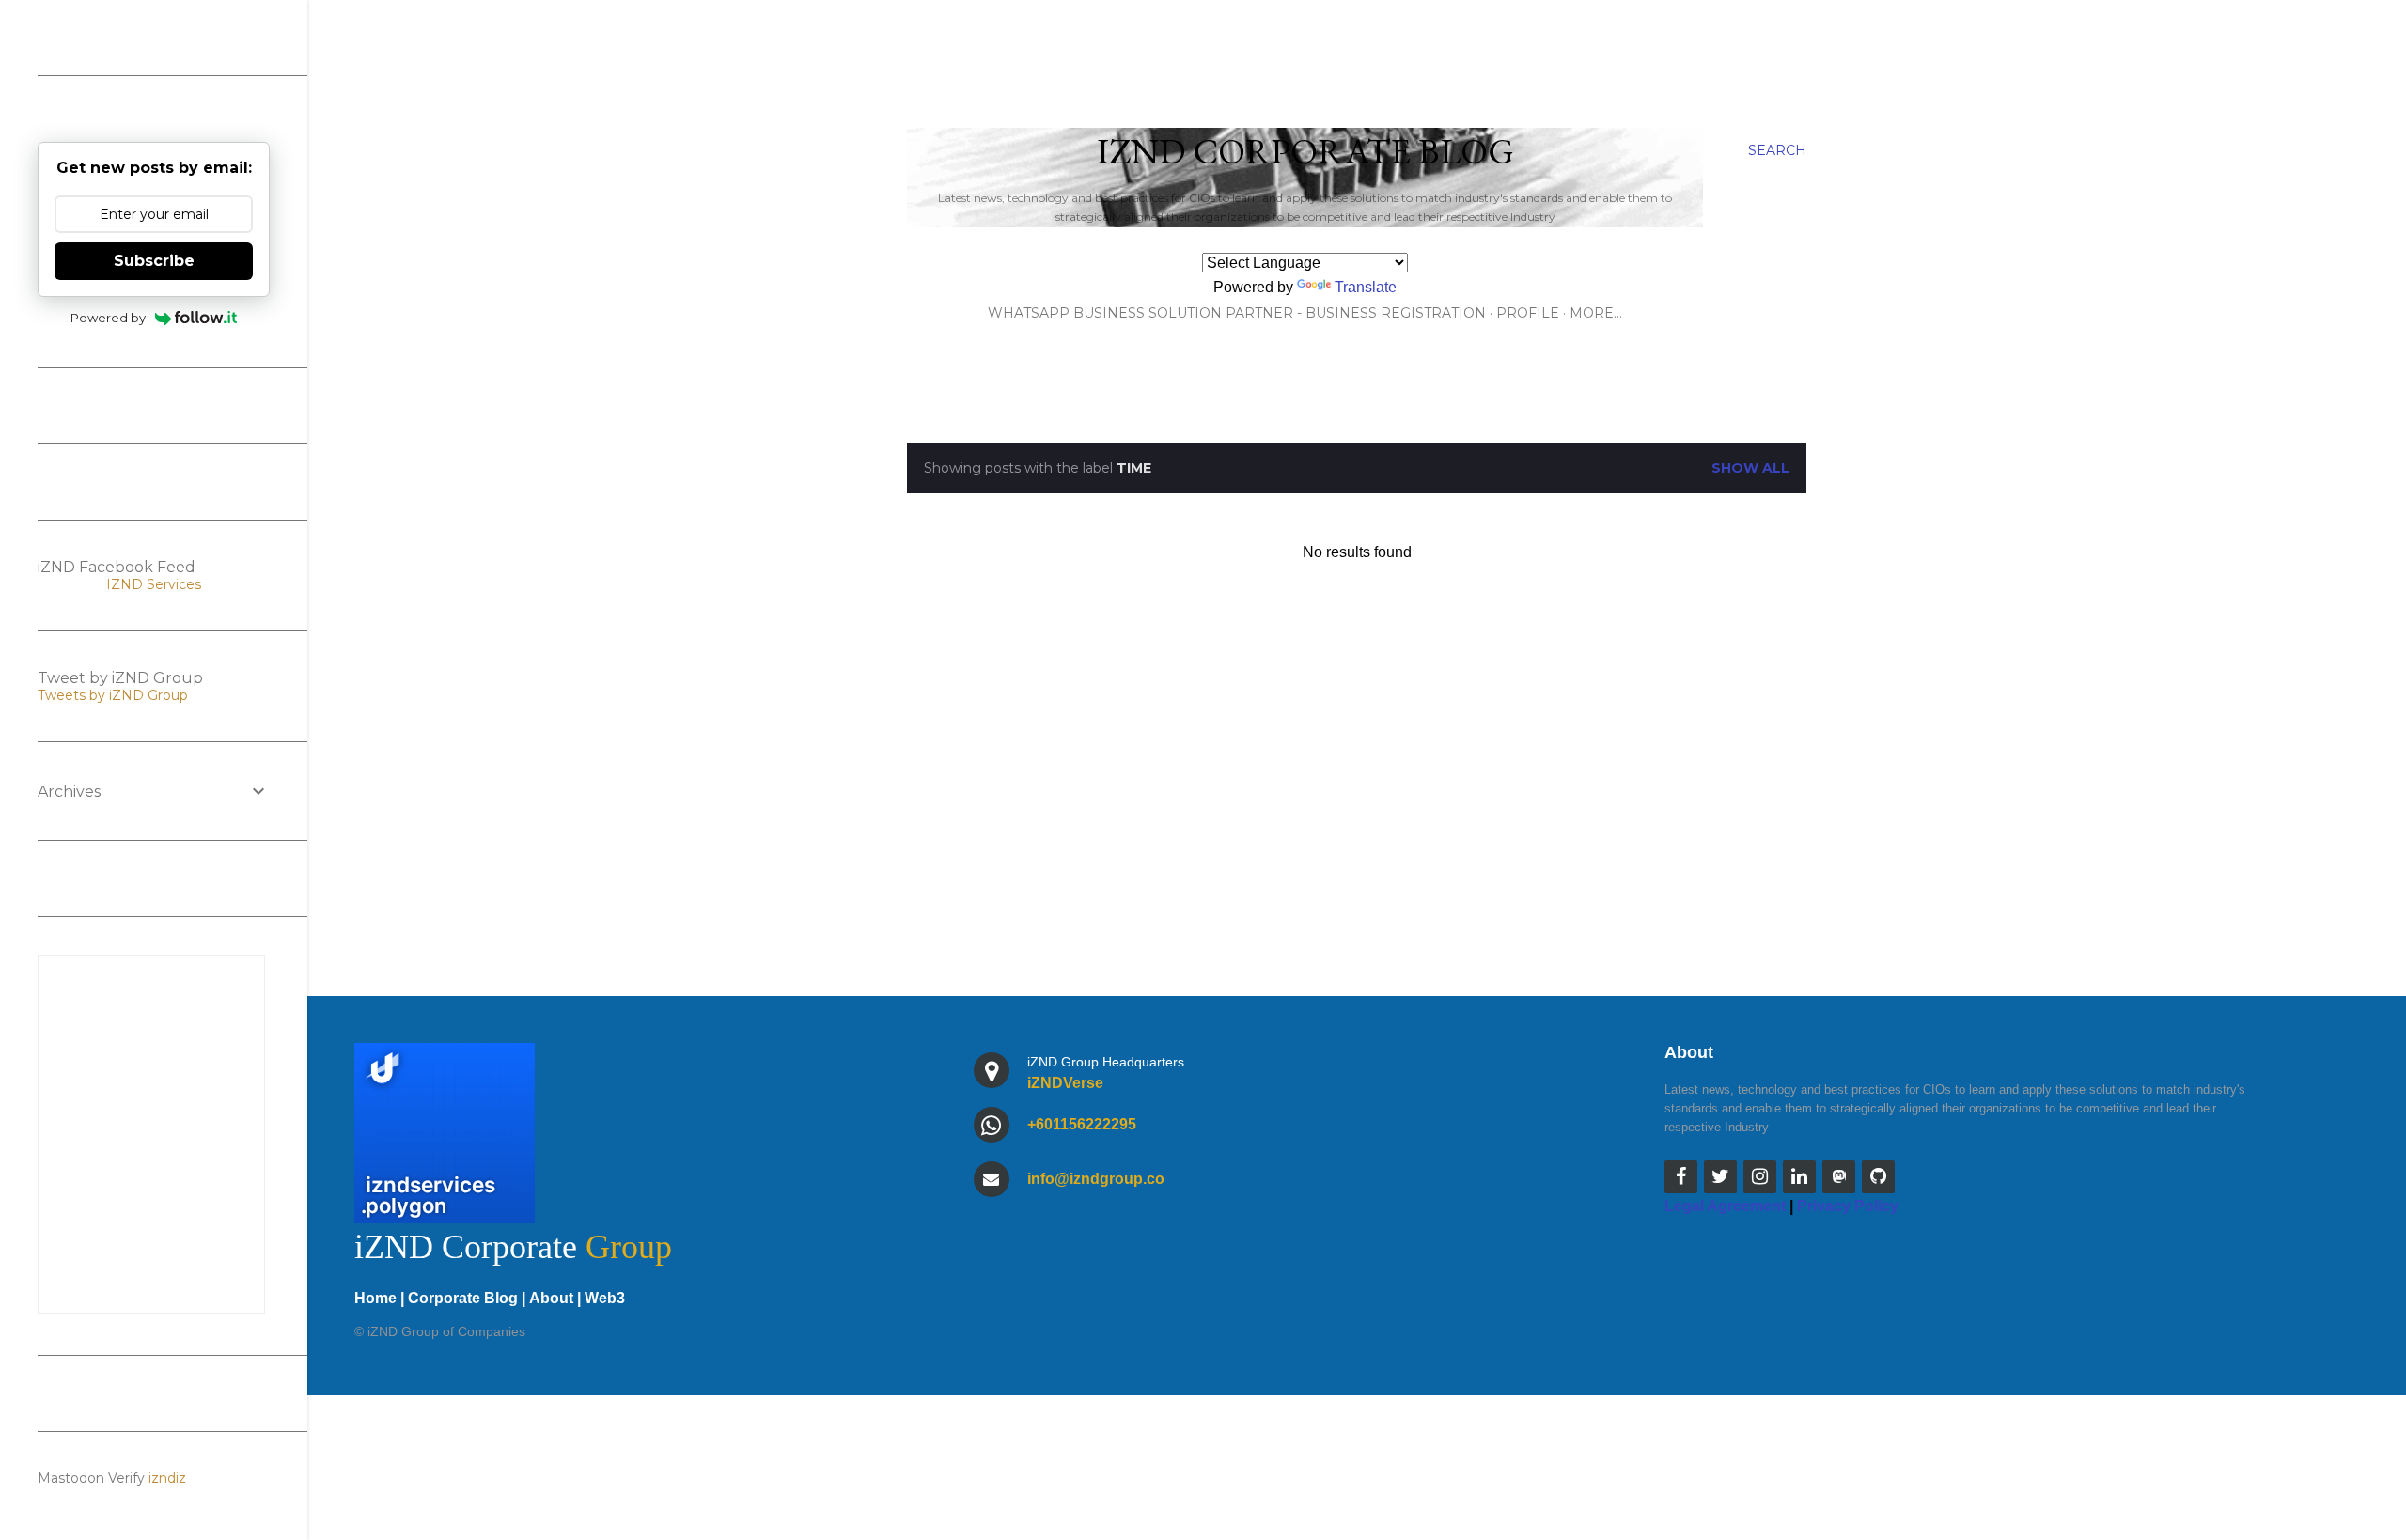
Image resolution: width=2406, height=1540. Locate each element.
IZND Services (154, 584)
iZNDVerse (1065, 1083)
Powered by (108, 318)
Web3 (605, 1298)
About (551, 1298)
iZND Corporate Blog (1305, 151)
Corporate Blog (463, 1298)
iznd (162, 1478)
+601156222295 (1082, 1124)
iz (181, 1478)
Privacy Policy (1848, 1206)
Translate (1366, 287)
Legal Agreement (1725, 1206)
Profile (1528, 313)
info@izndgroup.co (1096, 1179)
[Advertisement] (1357, 789)
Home (375, 1298)
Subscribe (154, 261)
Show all (1750, 468)
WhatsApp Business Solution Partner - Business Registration (1237, 313)
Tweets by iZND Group (113, 695)
